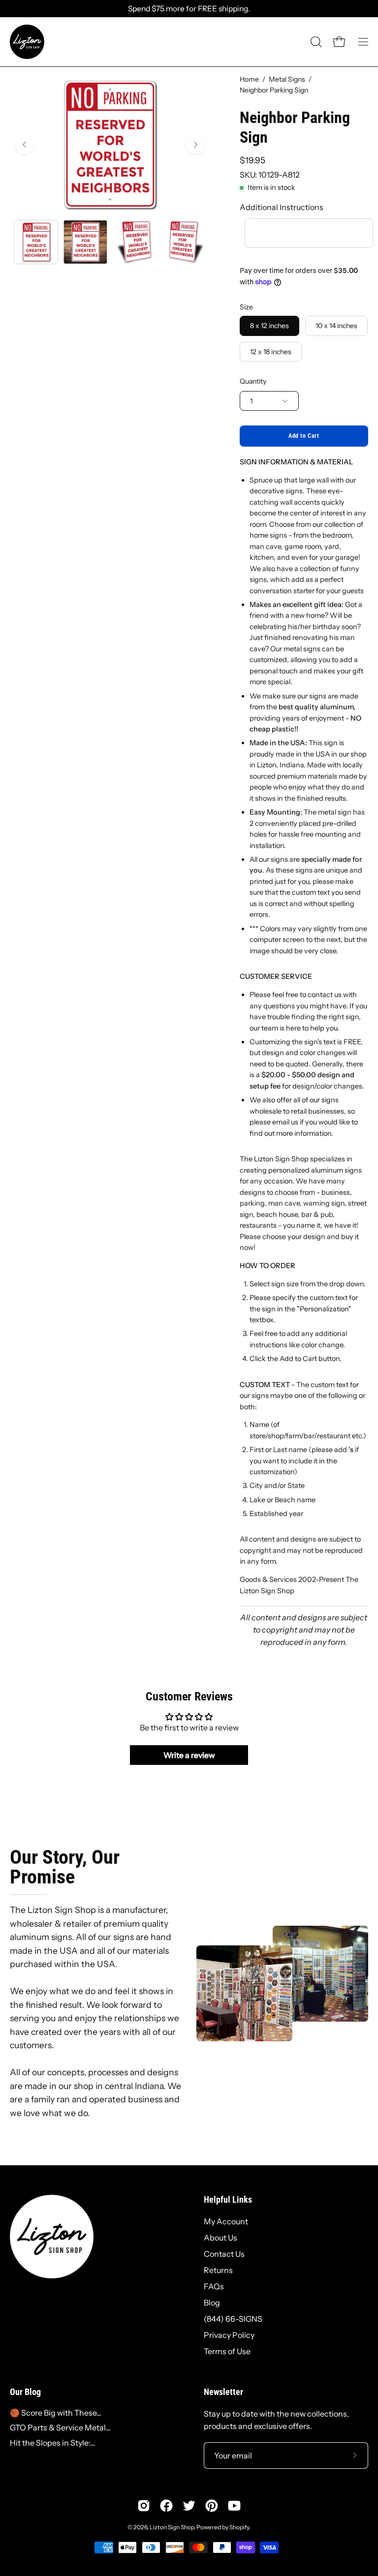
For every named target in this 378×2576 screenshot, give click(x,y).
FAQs (214, 2286)
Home (249, 79)
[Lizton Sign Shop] (27, 42)
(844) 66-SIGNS (233, 2319)
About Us (220, 2238)
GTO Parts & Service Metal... (60, 2427)
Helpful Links (228, 2200)
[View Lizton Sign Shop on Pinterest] (212, 2506)
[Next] (195, 145)
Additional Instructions (282, 207)
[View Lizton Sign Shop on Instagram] (144, 2506)
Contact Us (224, 2254)
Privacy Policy (229, 2335)
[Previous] (25, 145)
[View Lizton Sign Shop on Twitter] (189, 2506)
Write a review (189, 1755)
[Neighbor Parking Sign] (36, 242)
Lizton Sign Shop (172, 2527)
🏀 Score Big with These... (56, 2413)
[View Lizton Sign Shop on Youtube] (234, 2506)
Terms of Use (227, 2351)
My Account (226, 2221)
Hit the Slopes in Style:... (53, 2443)
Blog (212, 2303)
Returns (218, 2270)
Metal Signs (287, 79)
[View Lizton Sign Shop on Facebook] (166, 2506)
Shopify (239, 2527)
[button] (315, 42)
